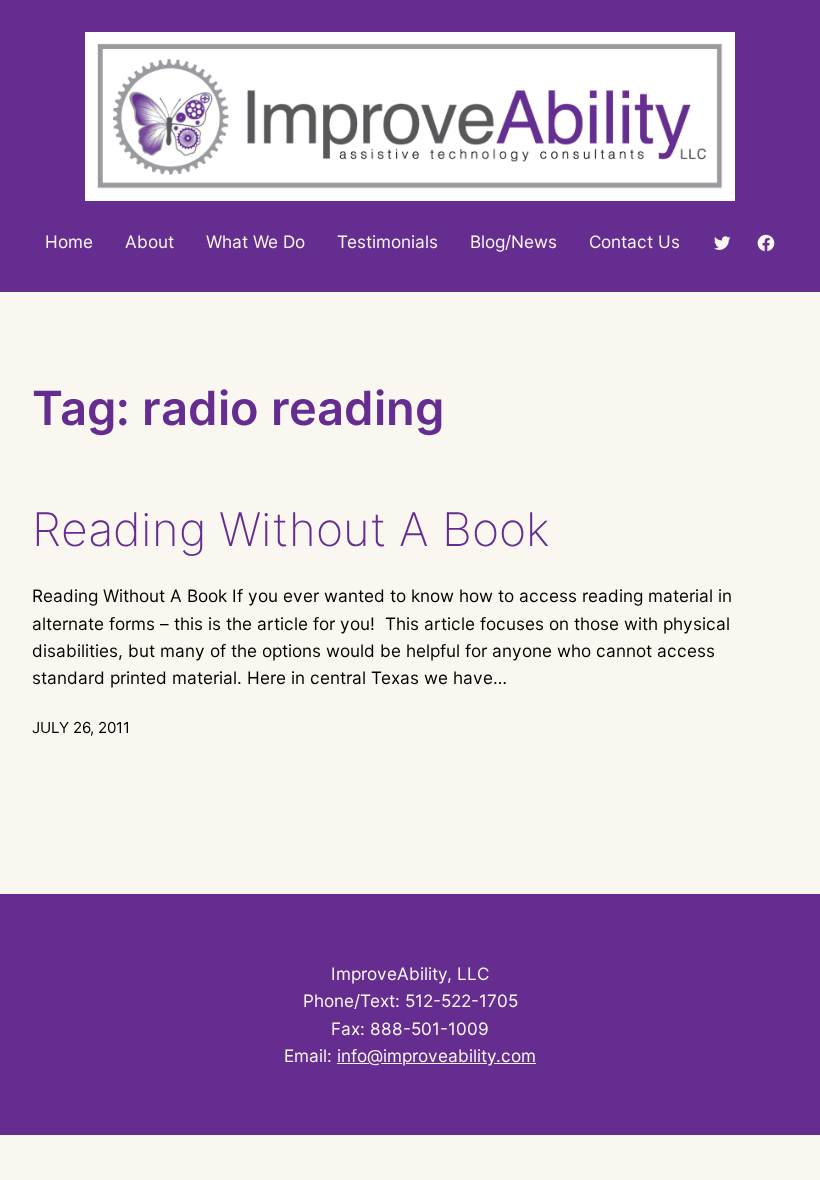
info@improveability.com (436, 1055)
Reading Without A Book (290, 529)
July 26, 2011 (81, 727)
